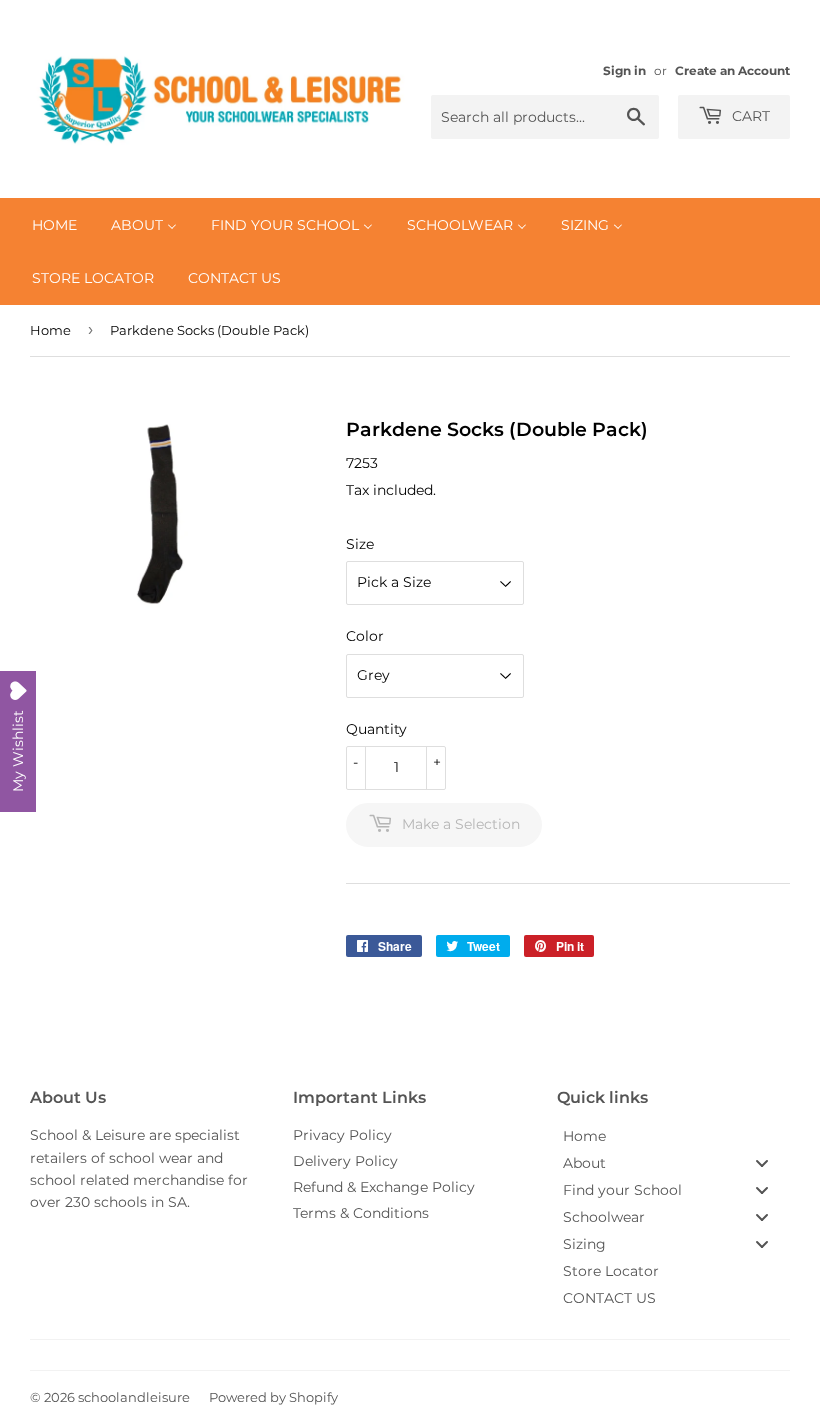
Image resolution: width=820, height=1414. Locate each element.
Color (365, 636)
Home (50, 330)
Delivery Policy (345, 1161)
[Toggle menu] (762, 1163)
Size (360, 544)
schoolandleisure (134, 1397)
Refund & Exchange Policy (384, 1187)
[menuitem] (54, 225)
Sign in (624, 70)
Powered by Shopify (273, 1397)
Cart (749, 116)
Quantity (376, 729)
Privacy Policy (342, 1135)
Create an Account (732, 70)
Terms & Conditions (361, 1213)
